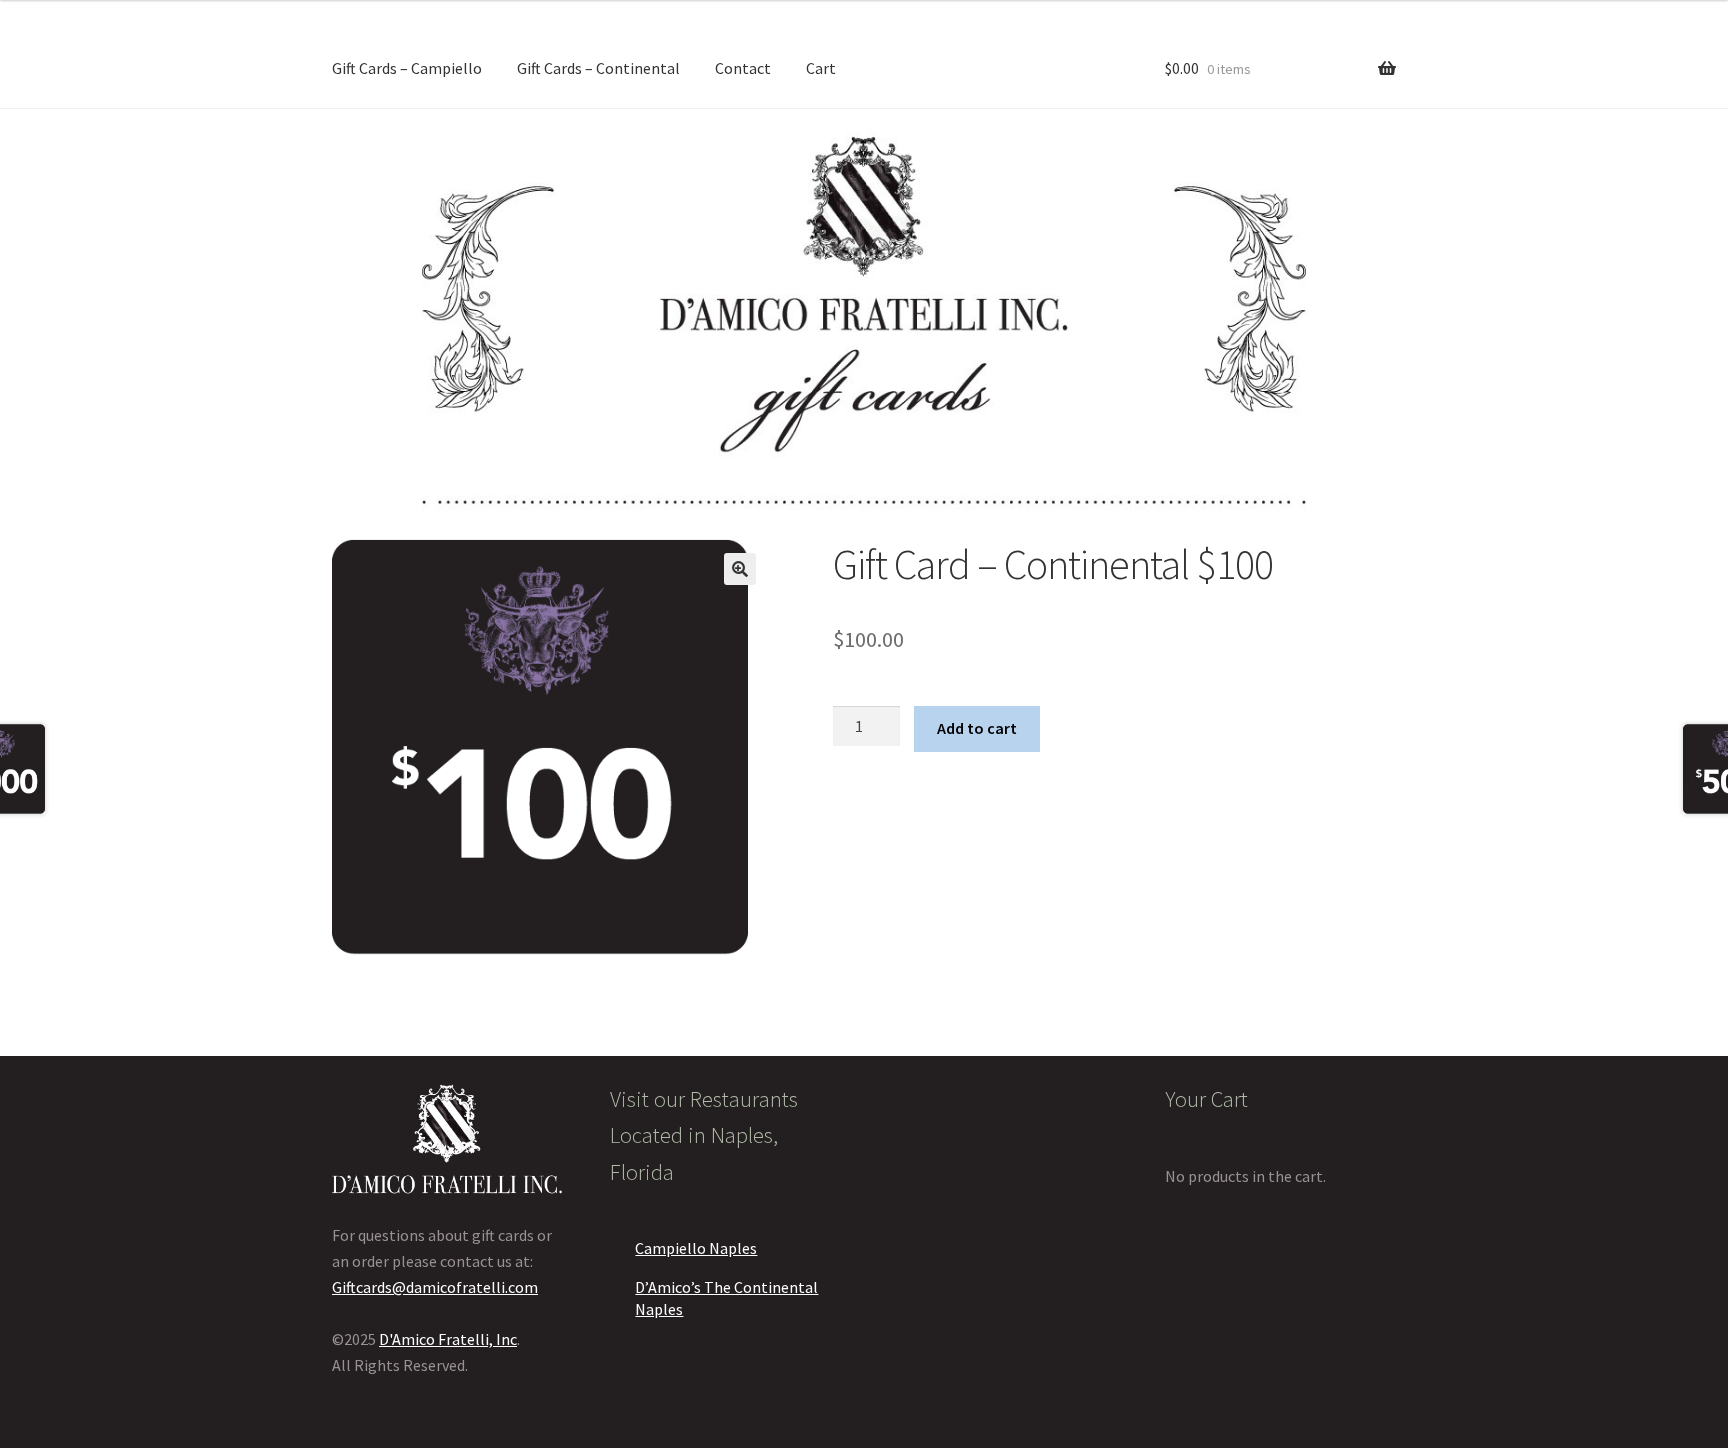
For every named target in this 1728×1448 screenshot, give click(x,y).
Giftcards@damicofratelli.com (435, 1287)
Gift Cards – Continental (598, 68)
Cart (821, 68)
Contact (743, 68)
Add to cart (977, 728)
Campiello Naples (696, 1248)
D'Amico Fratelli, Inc (448, 1339)
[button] (740, 569)
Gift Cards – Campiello (407, 68)
